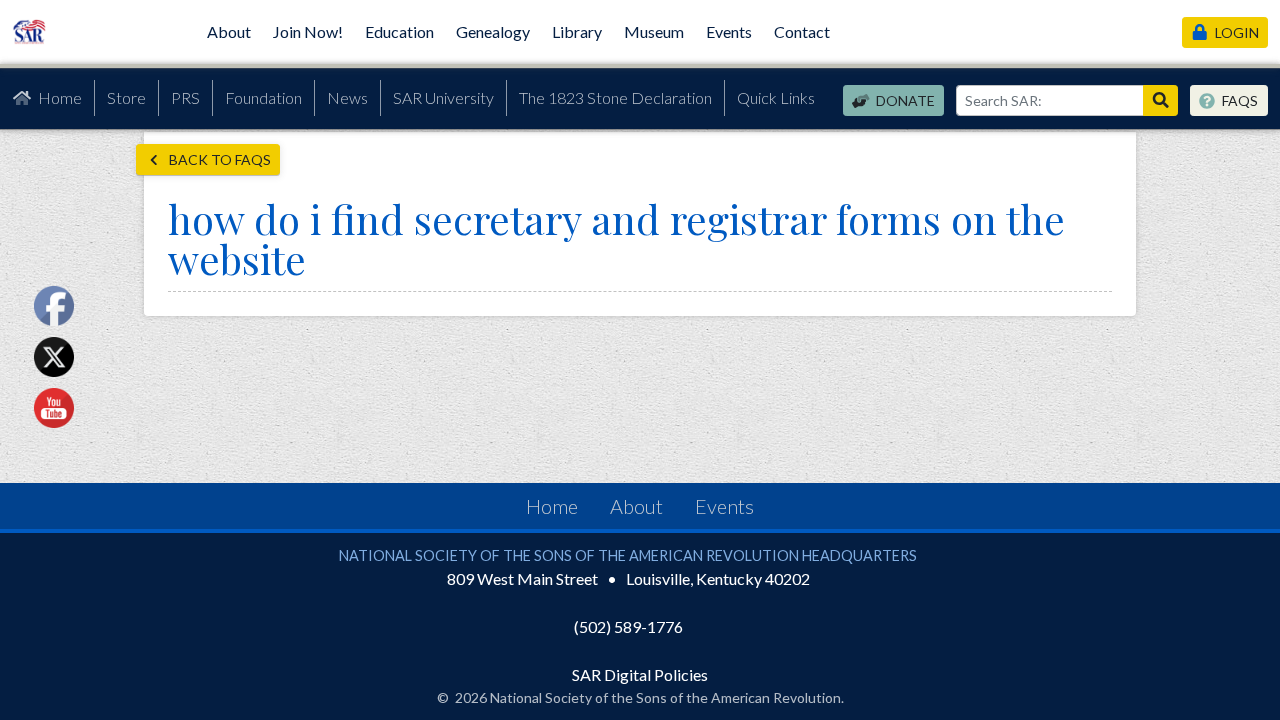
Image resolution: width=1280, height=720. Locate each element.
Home (60, 97)
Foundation (263, 97)
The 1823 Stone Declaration (615, 97)
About (229, 31)
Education (399, 31)
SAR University (443, 97)
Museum (654, 31)
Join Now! (308, 31)
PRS (185, 97)
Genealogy (493, 31)
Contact (802, 31)
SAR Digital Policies (640, 674)
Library (577, 31)
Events (729, 31)
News (347, 97)
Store (126, 97)
